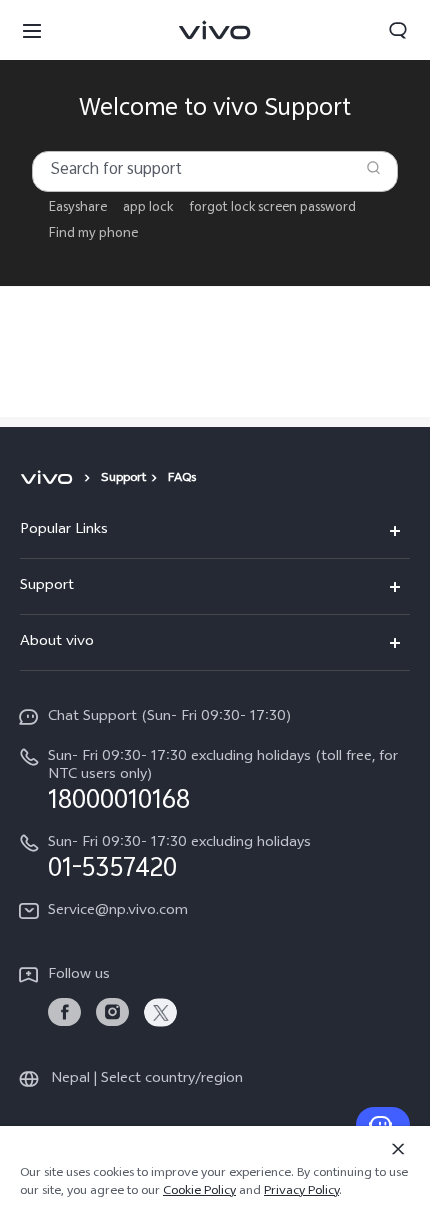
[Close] (398, 1149)
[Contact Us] (383, 1125)
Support (123, 479)
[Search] (373, 167)
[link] (64, 1012)
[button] (32, 30)
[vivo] (49, 479)
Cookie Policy (199, 1192)
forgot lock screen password (273, 208)
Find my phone (93, 234)
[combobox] (215, 171)
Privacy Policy (301, 1192)
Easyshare (78, 208)
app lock (148, 208)
